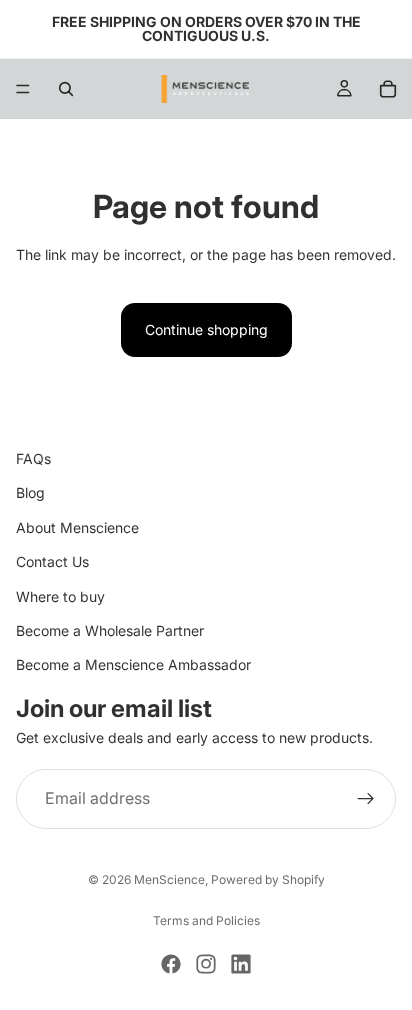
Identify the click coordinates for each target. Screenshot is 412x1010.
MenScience (169, 879)
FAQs (33, 458)
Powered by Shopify (268, 879)
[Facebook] (171, 964)
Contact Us (52, 561)
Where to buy (60, 596)
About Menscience (77, 527)
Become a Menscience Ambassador (133, 664)
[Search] (66, 89)
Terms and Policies (206, 920)
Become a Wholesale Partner (110, 630)
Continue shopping (206, 329)
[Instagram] (206, 964)
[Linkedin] (241, 964)
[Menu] (23, 89)
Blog (30, 492)
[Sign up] (366, 799)
